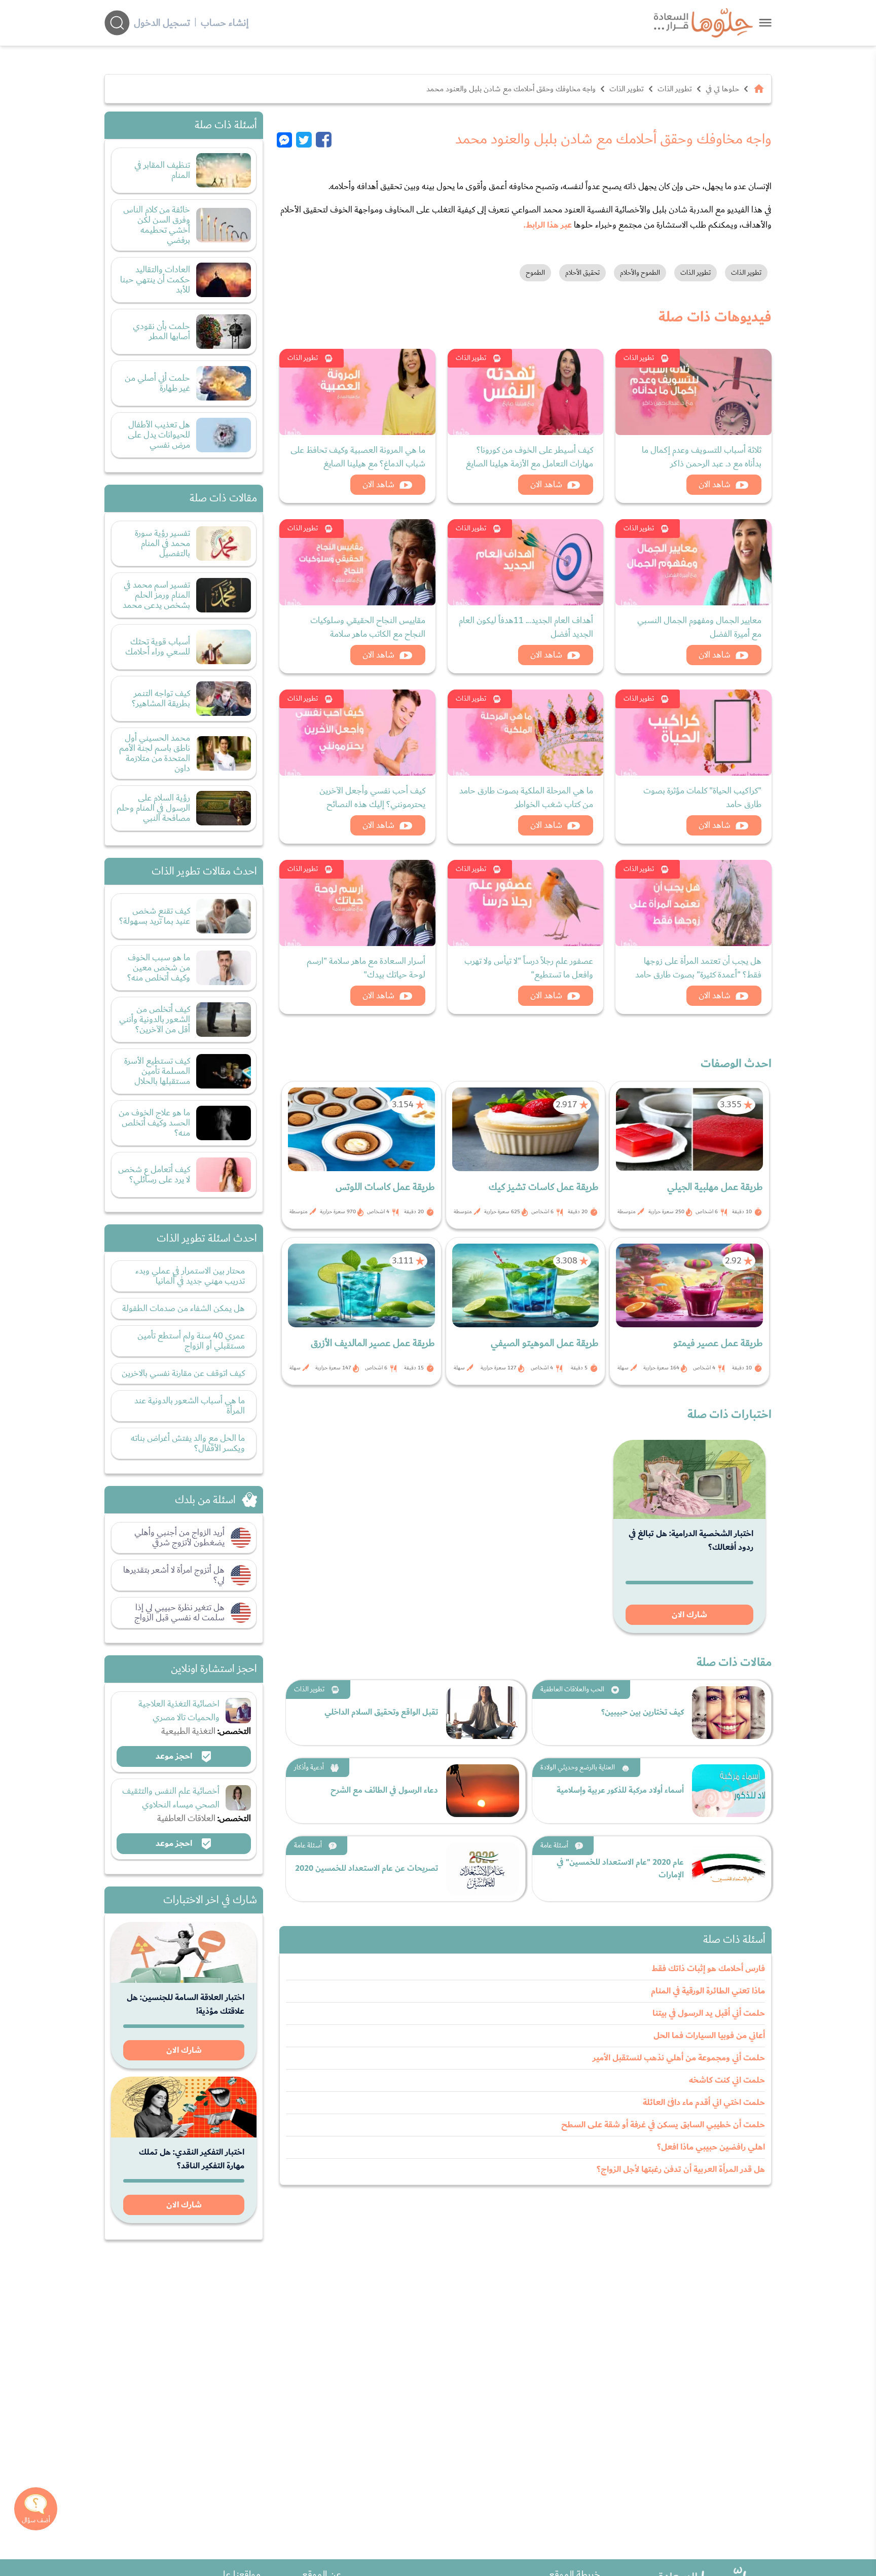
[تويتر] (304, 139)
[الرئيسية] (759, 89)
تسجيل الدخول (162, 23)
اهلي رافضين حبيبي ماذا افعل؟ (711, 2147)
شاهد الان (715, 484)
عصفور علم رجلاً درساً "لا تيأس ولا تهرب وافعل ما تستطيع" (529, 968)
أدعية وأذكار (309, 1767)
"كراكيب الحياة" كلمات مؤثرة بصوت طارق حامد (702, 797)
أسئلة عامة (554, 1845)
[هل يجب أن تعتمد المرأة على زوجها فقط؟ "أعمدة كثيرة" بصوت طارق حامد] (693, 903)
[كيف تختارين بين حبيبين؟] (728, 1713)
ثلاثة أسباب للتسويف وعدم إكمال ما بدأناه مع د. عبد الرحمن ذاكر (702, 457)
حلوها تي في (722, 89)
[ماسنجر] (286, 139)
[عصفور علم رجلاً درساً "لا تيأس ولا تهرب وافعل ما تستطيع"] (526, 903)
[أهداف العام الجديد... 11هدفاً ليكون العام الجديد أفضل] (526, 562)
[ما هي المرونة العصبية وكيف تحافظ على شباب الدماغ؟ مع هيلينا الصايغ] (357, 392)
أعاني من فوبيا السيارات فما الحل (709, 2036)
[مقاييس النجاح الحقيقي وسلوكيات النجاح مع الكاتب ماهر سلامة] (357, 562)
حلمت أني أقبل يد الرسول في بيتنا (709, 2013)
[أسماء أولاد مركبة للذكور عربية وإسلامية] (728, 1791)
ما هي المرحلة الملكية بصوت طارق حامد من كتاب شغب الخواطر (526, 797)
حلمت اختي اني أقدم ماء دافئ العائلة (704, 2102)
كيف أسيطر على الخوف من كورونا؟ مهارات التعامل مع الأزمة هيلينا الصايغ (530, 457)
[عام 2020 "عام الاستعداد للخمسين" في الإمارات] (728, 1869)
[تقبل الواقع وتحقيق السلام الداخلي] (483, 1713)
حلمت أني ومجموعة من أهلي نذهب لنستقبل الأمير (679, 2058)
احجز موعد (175, 1756)
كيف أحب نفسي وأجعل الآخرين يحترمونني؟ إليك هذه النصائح (372, 797)
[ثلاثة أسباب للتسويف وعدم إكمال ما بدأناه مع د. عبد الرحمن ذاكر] (693, 392)
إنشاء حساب (225, 23)
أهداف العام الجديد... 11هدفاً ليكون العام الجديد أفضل (526, 627)
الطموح (535, 273)
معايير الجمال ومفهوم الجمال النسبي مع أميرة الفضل (699, 627)
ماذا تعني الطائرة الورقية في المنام (708, 1991)
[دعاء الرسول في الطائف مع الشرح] (483, 1791)
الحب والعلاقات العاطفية (572, 1689)
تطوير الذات (675, 89)
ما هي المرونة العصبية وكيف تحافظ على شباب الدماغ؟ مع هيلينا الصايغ (358, 457)
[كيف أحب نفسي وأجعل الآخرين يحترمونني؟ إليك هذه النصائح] (357, 733)
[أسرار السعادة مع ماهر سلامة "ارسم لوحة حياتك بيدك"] (357, 903)
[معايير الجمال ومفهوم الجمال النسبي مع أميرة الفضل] (693, 562)
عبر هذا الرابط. (548, 225)
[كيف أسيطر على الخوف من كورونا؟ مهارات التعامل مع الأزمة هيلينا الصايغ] (526, 392)
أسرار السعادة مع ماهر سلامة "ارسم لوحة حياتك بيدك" (366, 968)
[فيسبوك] (324, 139)
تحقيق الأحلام (582, 273)
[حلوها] (765, 23)
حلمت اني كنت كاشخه (727, 2080)
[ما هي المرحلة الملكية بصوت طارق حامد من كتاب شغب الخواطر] (526, 733)
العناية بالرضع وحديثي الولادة (578, 1767)
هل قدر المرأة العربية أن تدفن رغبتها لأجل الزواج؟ (681, 2169)
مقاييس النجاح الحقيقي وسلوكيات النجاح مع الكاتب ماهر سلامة (368, 627)
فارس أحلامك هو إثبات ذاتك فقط (708, 1969)
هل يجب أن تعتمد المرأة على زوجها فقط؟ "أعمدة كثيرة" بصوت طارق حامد (698, 968)
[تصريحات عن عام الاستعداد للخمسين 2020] (483, 1869)
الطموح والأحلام (640, 273)
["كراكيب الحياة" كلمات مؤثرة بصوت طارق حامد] (693, 733)
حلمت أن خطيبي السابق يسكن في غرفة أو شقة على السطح (663, 2125)
